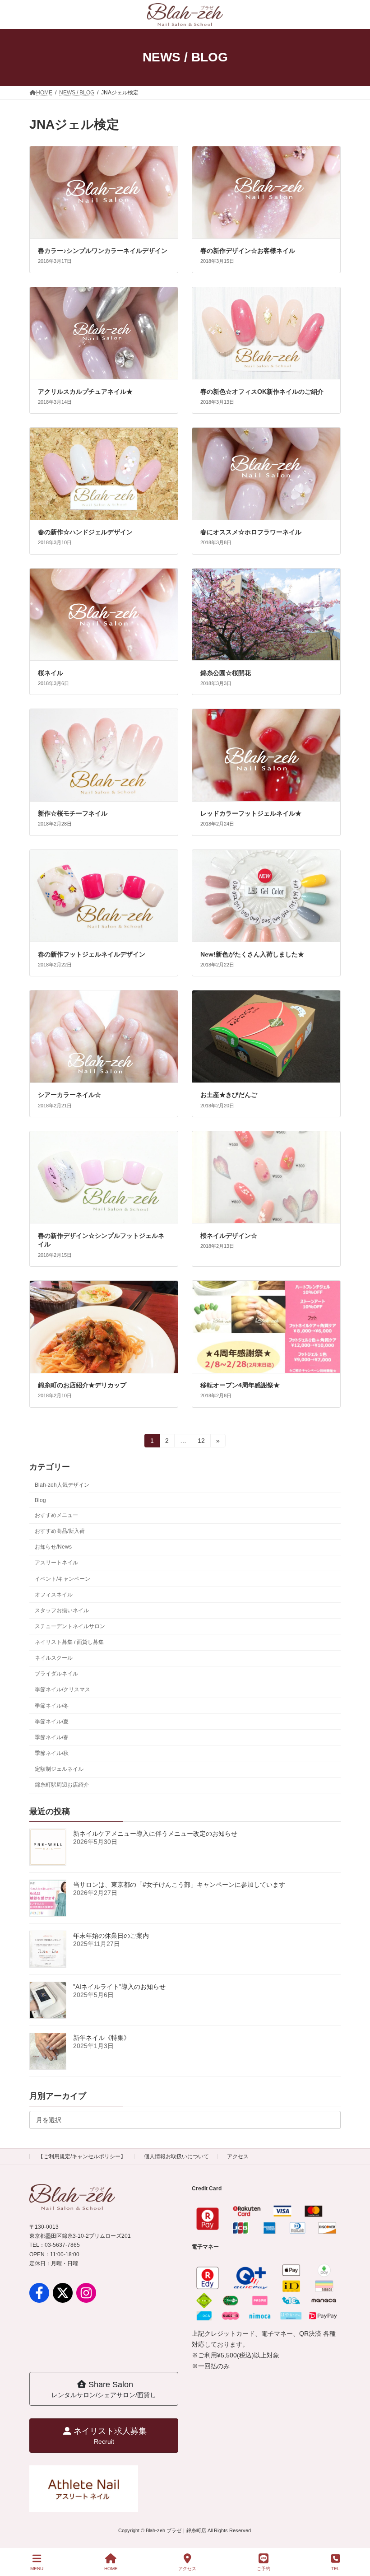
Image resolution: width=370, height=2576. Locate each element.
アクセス (238, 2156)
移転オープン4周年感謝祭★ (240, 1385)
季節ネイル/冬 (52, 1705)
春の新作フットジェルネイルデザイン (92, 954)
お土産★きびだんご (229, 1095)
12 (201, 1442)
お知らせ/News (53, 1547)
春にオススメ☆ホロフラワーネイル (251, 532)
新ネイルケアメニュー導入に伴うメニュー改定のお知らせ (155, 1834)
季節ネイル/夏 (52, 1721)
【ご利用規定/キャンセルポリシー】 (82, 2156)
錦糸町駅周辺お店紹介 (62, 1785)
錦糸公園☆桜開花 (226, 673)
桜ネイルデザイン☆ (229, 1236)
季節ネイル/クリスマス (62, 1689)
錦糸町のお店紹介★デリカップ (82, 1385)
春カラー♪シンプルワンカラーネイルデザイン (103, 251)
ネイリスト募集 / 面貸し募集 (69, 1642)
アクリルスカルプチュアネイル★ (85, 392)
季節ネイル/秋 (52, 1753)
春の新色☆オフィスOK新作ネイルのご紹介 (262, 392)
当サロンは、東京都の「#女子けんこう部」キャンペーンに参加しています (179, 1885)
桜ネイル (51, 673)
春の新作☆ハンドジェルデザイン (85, 532)
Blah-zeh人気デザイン (62, 1484)
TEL (335, 2569)
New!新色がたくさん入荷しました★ (252, 954)
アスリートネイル (56, 1563)
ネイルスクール (54, 1658)
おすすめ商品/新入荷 (60, 1531)
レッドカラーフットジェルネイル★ (251, 813)
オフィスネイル (54, 1594)
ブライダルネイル (56, 1674)
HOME (111, 2569)
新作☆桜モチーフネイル (73, 813)
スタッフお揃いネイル (62, 1610)
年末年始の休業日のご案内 (111, 1936)
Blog (40, 1500)
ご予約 (264, 2569)
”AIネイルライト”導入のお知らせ (119, 1987)
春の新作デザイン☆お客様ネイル (248, 251)
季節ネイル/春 (52, 1737)
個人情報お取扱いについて (176, 2156)
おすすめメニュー (56, 1515)
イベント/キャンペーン (62, 1578)
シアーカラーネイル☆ (69, 1095)
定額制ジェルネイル (59, 1769)
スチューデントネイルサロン (70, 1626)
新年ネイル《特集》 (102, 2038)
